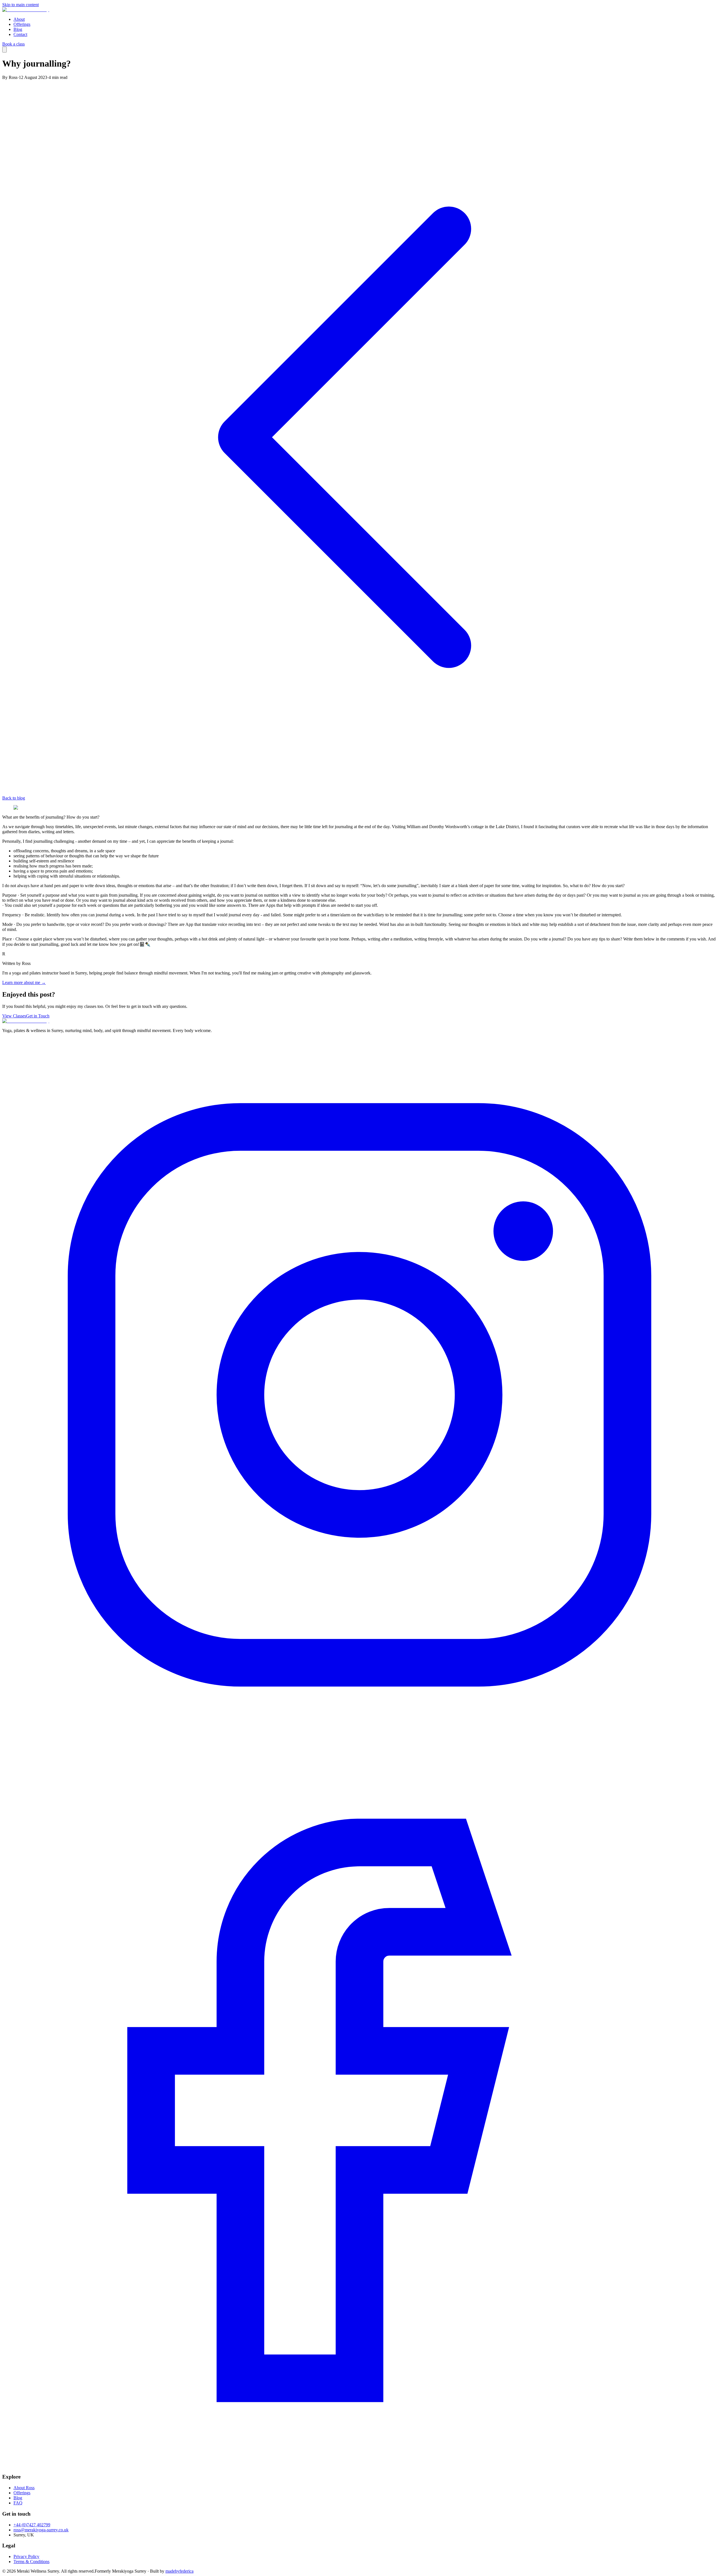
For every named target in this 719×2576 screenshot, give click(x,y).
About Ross (24, 2488)
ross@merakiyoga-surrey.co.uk (41, 2530)
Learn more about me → (24, 982)
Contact (20, 34)
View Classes (14, 1016)
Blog (18, 29)
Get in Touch (38, 1016)
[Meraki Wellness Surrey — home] (26, 10)
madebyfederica (179, 2571)
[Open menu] (4, 50)
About (19, 19)
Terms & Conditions (31, 2562)
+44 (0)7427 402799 (32, 2525)
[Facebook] (359, 2466)
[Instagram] (359, 1751)
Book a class (13, 44)
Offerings (22, 24)
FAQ (18, 2503)
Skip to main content (21, 5)
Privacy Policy (26, 2556)
